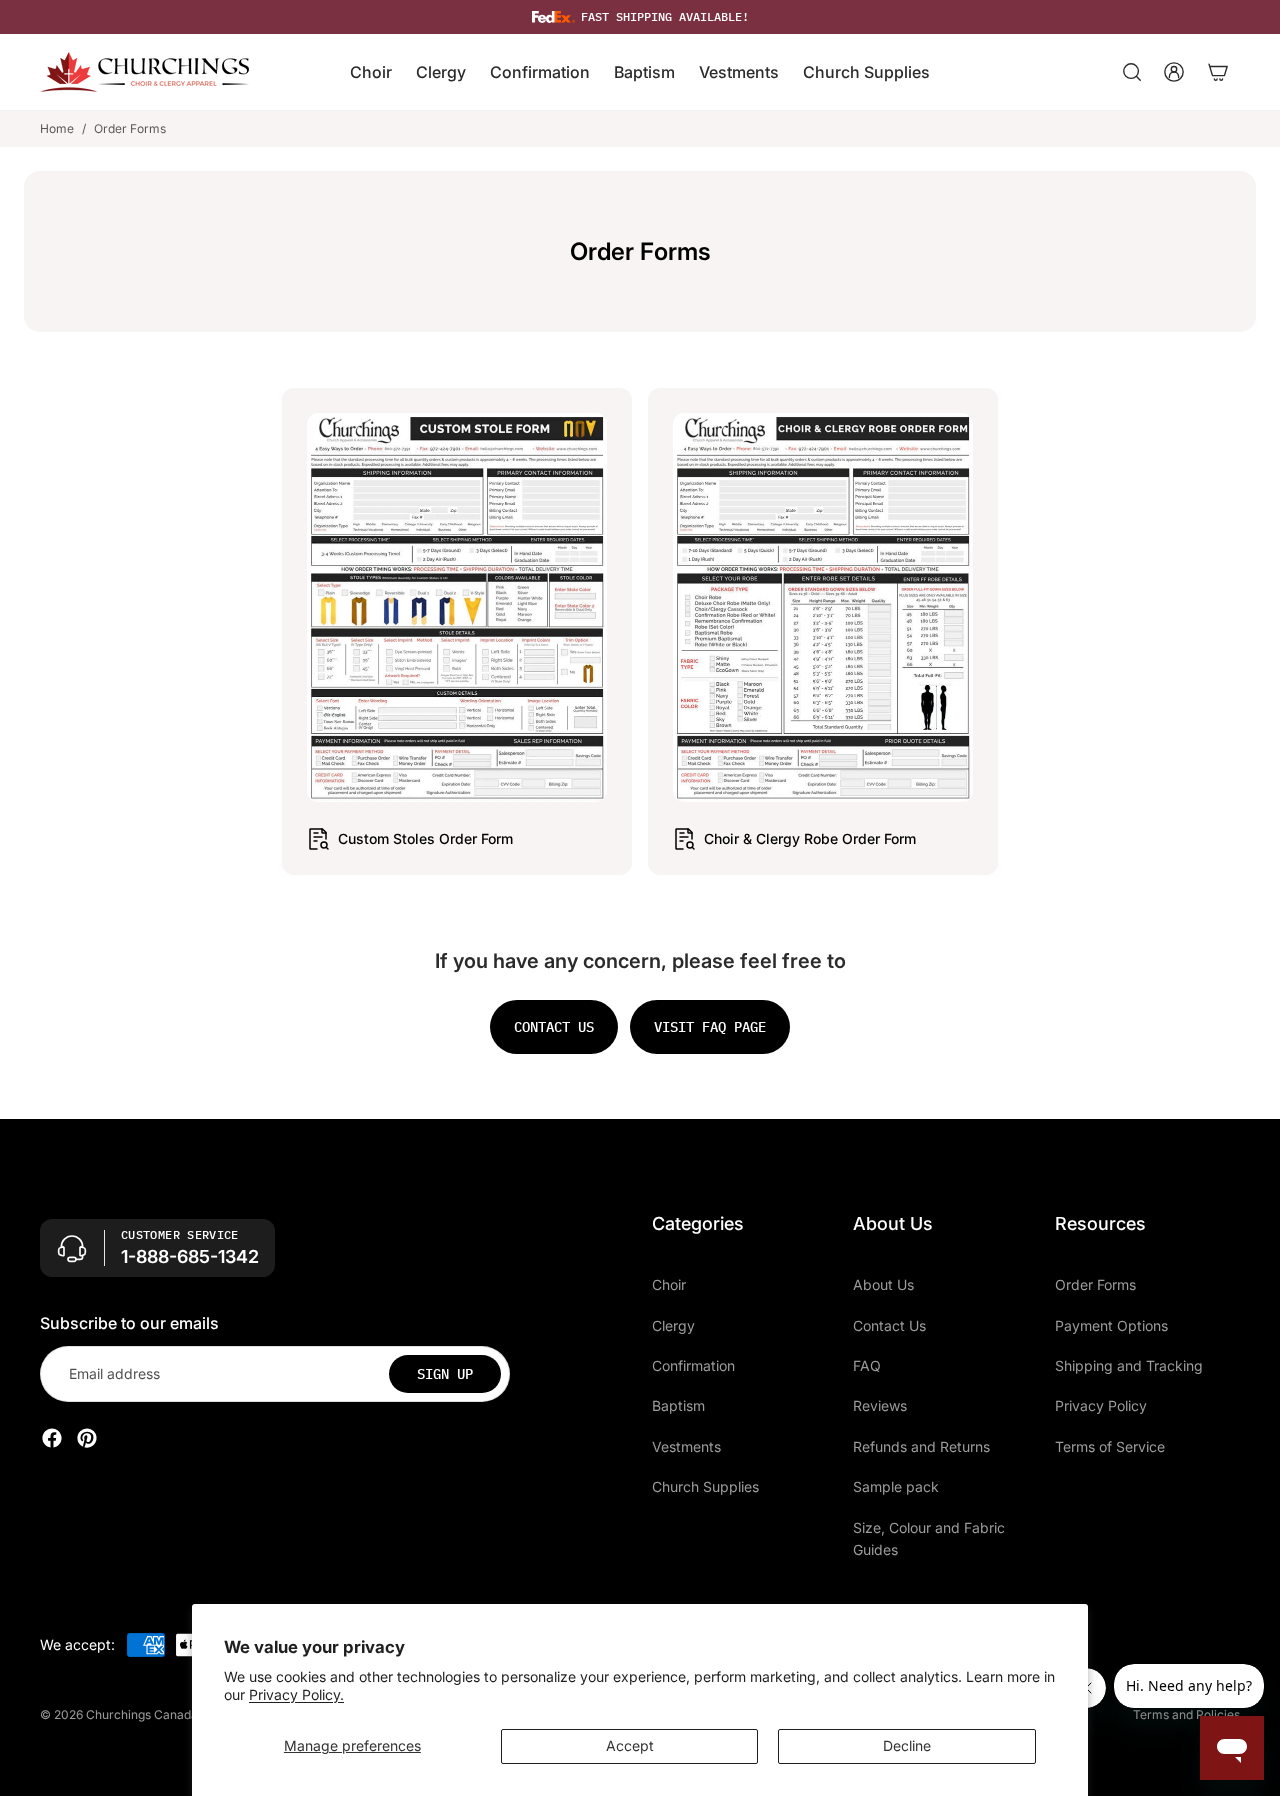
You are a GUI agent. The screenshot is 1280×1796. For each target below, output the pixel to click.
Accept (630, 1745)
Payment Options (1111, 1324)
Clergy (673, 1324)
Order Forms (1095, 1284)
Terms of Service (1110, 1445)
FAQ (867, 1364)
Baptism (678, 1405)
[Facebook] (52, 1438)
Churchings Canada (142, 1714)
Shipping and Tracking (1129, 1364)
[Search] (1132, 72)
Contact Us (889, 1324)
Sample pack (896, 1486)
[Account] (1174, 72)
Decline (907, 1745)
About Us (883, 1284)
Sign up (445, 1373)
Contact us (554, 1027)
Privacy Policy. (296, 1694)
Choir (669, 1284)
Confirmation (693, 1364)
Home (57, 128)
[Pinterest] (87, 1438)
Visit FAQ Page (710, 1027)
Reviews (880, 1405)
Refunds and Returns (921, 1445)
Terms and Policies (1186, 1714)
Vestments (686, 1445)
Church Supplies (705, 1486)
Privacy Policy (1101, 1405)
